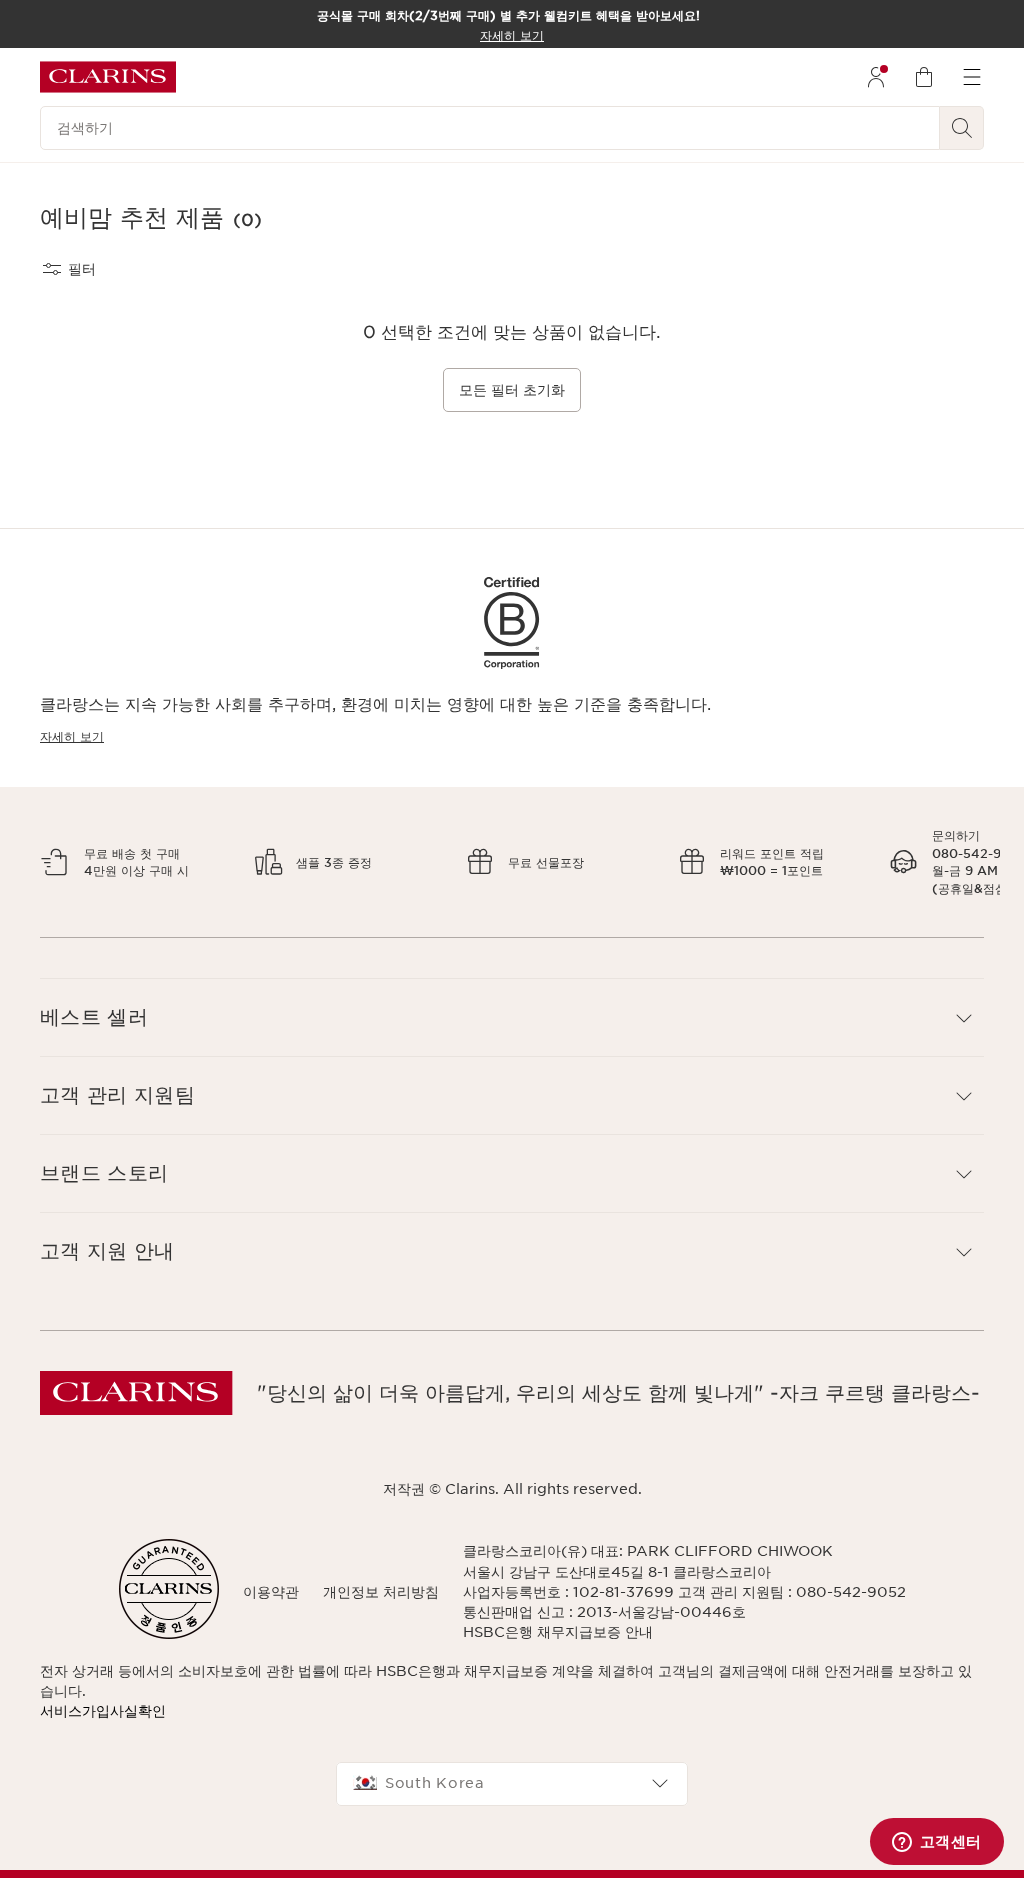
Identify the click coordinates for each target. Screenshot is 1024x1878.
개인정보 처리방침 (381, 1592)
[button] (512, 1017)
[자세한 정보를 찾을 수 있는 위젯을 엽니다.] (936, 1843)
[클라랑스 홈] (108, 77)
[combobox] (512, 1784)
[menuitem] (876, 77)
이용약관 (271, 1592)
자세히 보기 (72, 736)
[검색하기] (962, 128)
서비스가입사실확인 (103, 1711)
